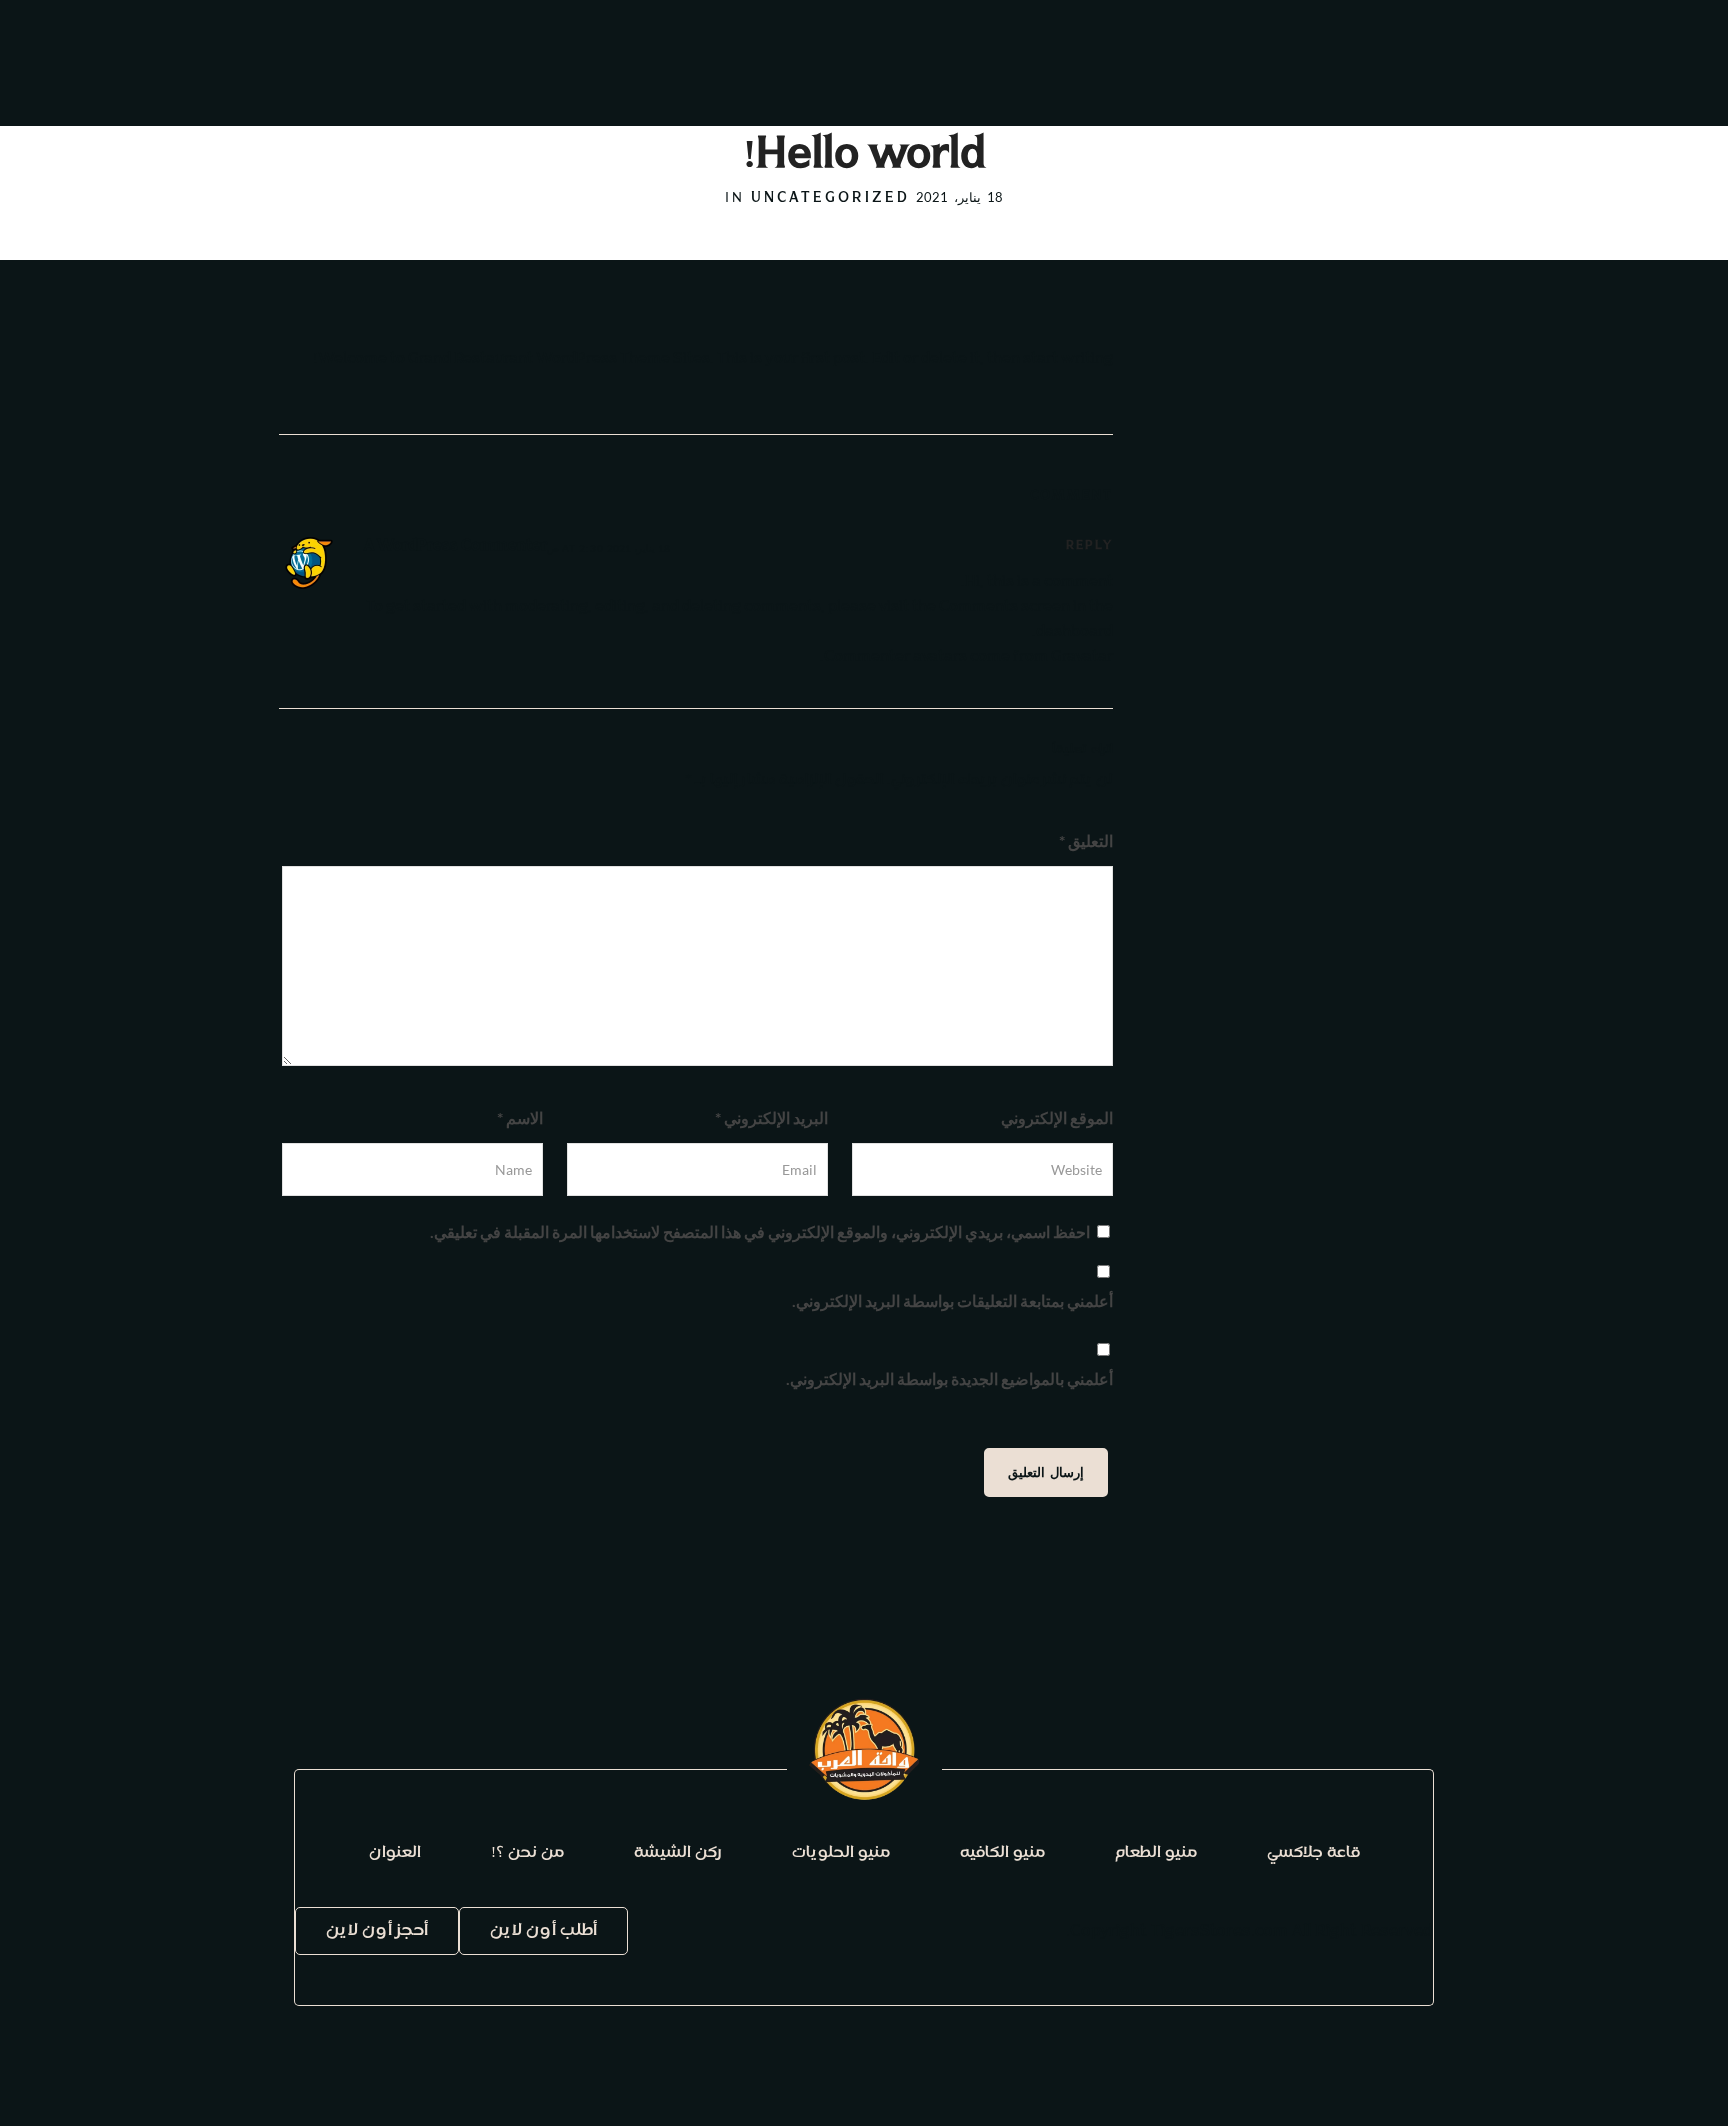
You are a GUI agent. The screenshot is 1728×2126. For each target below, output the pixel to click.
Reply (1089, 546)
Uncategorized (830, 199)
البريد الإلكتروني (771, 1117)
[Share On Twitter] (1656, 2084)
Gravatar (1082, 657)
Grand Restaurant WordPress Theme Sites (559, 359)
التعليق (1086, 840)
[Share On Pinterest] (1628, 2084)
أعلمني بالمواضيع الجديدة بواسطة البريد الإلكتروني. (949, 1378)
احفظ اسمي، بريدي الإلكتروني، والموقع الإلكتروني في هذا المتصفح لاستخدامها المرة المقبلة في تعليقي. (760, 1231)
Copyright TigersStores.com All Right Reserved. (1249, 1932)
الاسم (520, 1117)
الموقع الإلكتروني (1057, 1117)
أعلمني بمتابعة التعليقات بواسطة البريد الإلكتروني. (952, 1300)
